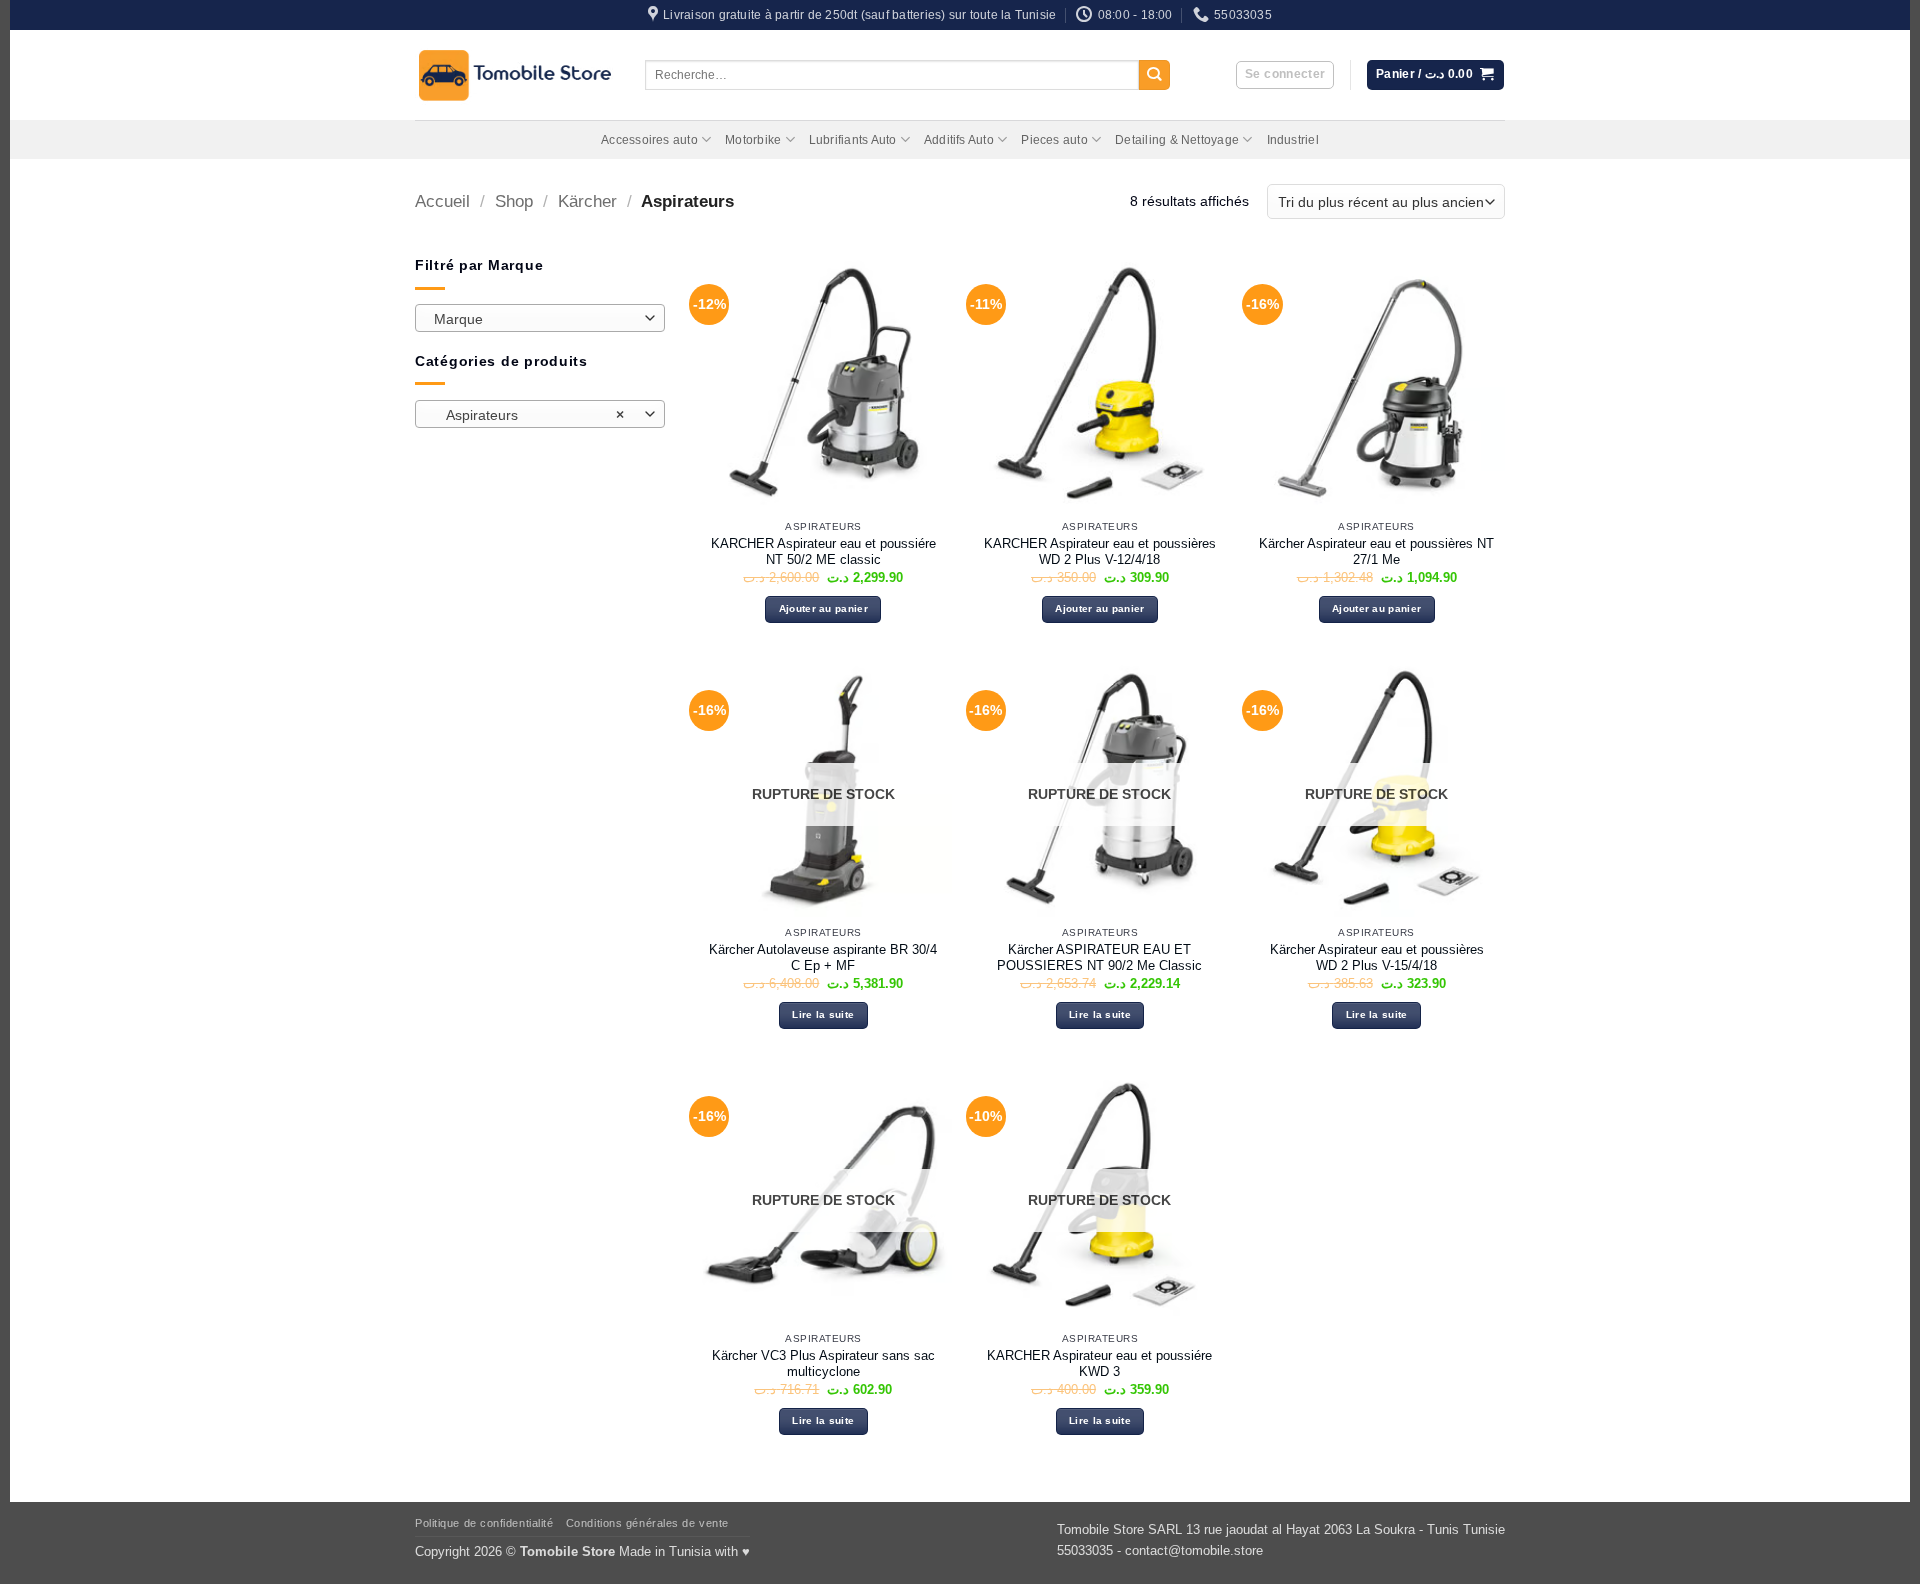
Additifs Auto (959, 140)
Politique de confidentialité (484, 1523)
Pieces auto (1054, 140)
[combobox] (540, 318)
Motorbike (753, 140)
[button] (1285, 75)
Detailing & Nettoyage (1177, 140)
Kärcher (587, 201)
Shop (514, 201)
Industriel (1293, 140)
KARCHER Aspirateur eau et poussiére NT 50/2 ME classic (823, 552)
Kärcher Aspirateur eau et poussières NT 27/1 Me (1376, 552)
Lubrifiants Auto (853, 140)
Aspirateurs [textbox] (529, 415)
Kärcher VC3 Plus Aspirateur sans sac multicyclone (823, 1364)
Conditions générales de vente (647, 1523)
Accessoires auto (649, 140)
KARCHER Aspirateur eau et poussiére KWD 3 (1099, 1364)
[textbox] (535, 319)
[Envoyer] (1154, 75)
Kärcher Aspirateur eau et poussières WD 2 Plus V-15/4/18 (1377, 958)
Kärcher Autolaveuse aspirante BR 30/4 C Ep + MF (823, 958)
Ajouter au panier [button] (823, 608)
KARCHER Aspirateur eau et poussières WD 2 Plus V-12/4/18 (1100, 552)
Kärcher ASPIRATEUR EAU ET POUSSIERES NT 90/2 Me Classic (1099, 958)
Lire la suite (823, 1014)
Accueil (442, 201)
